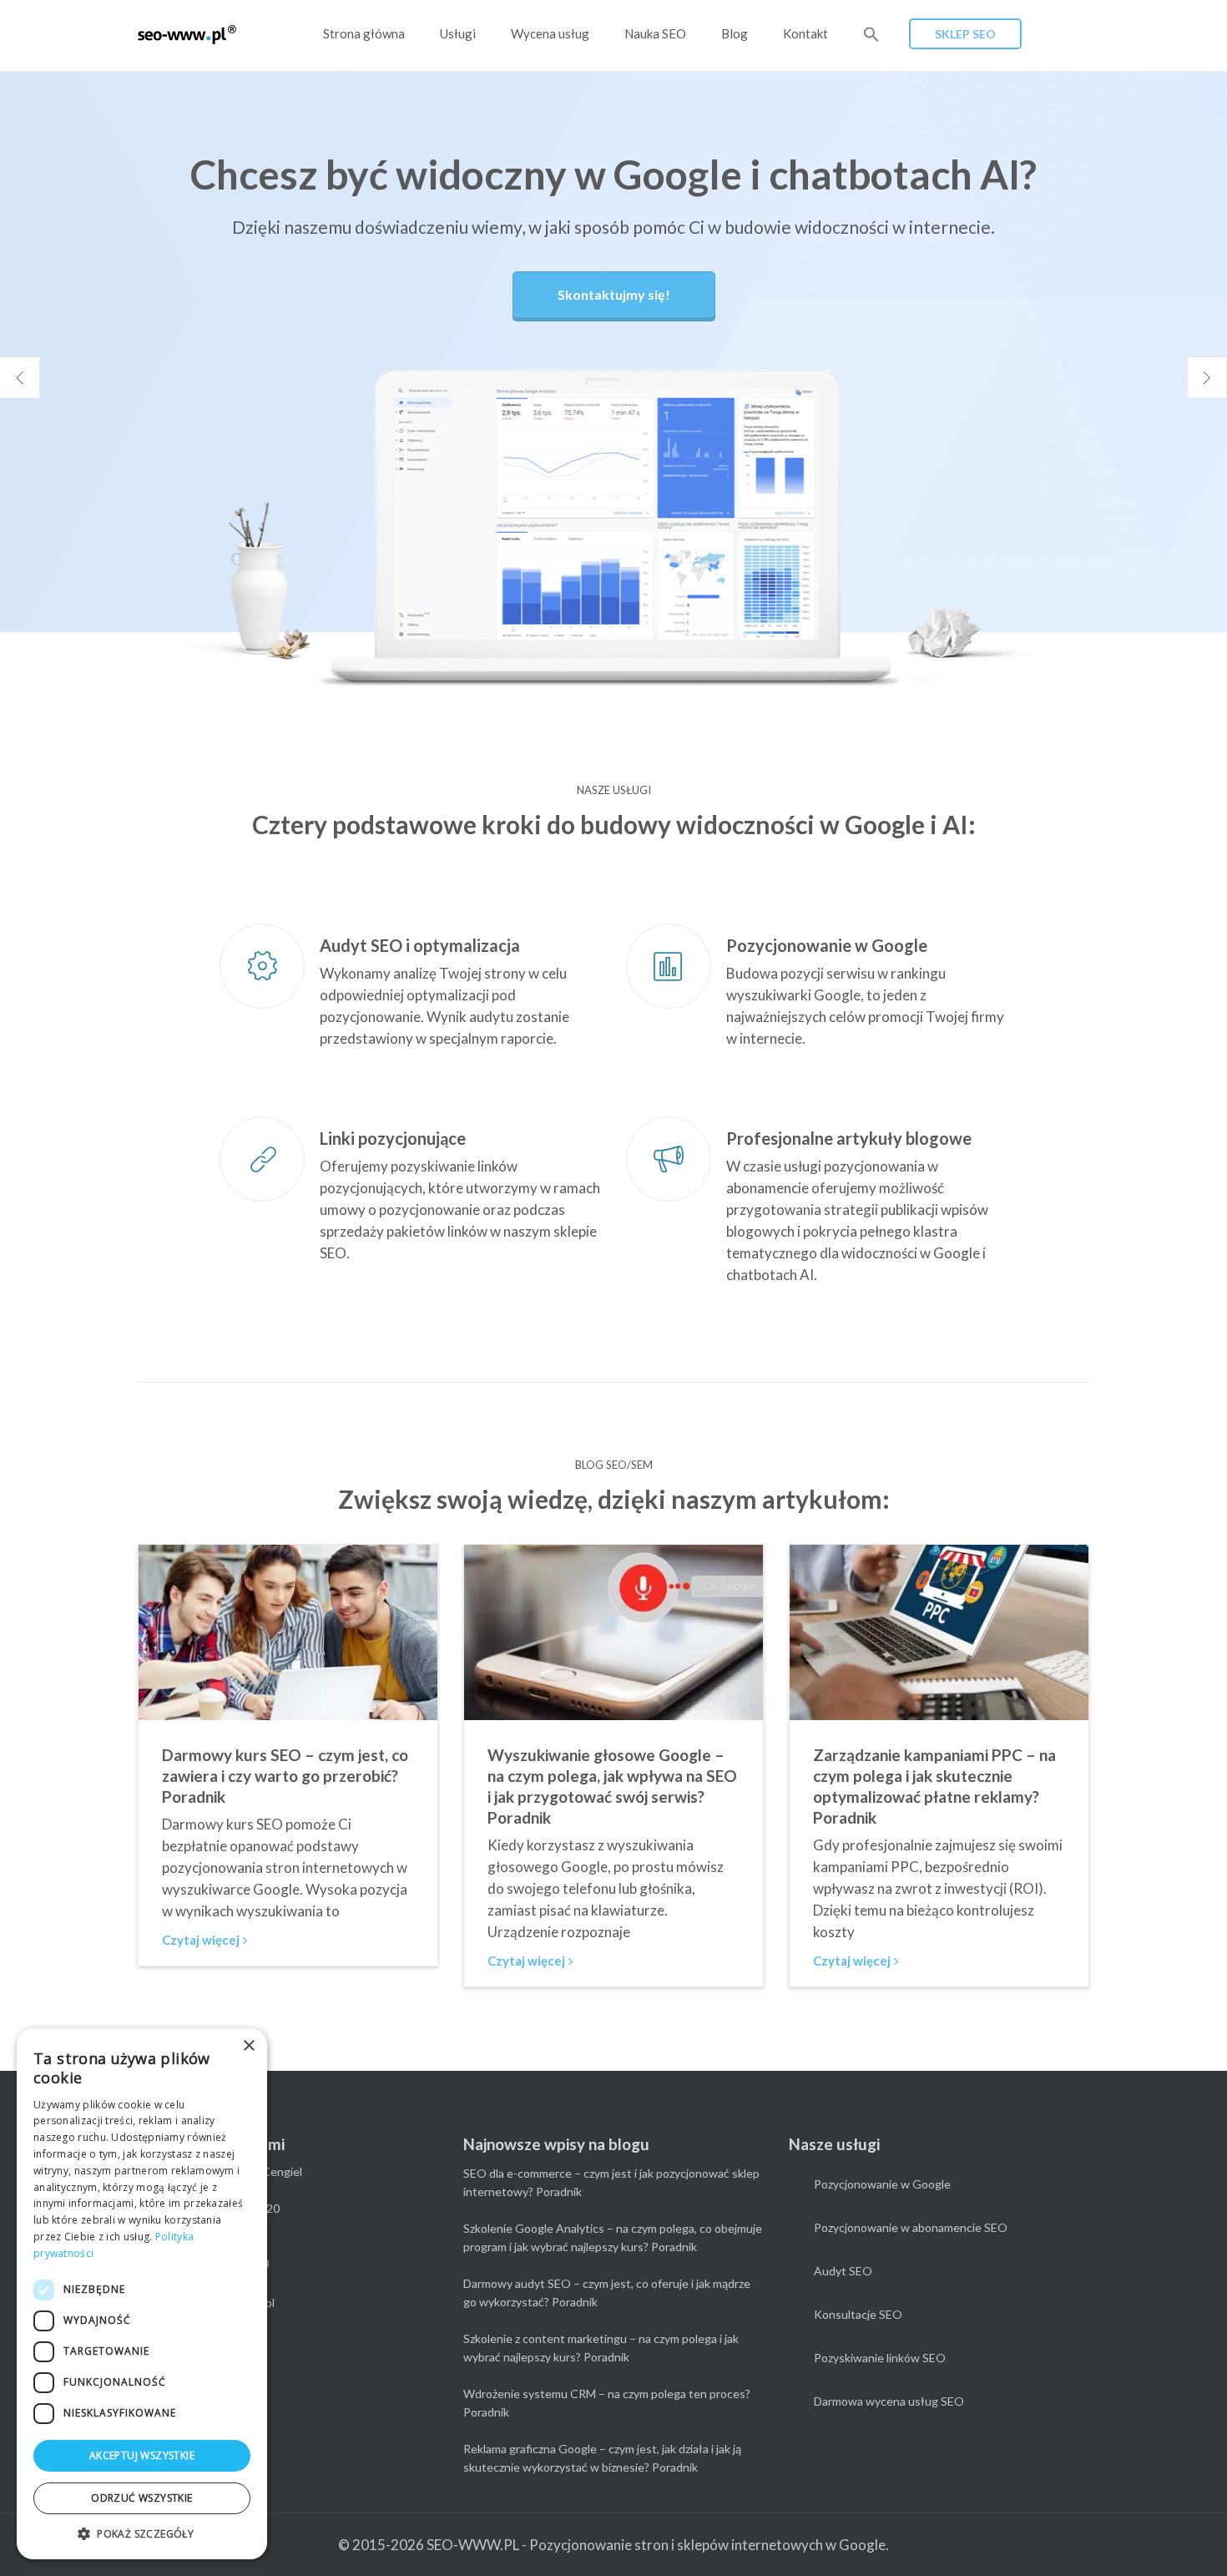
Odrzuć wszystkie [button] (141, 2498)
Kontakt (805, 33)
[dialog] (142, 2294)
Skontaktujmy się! (614, 294)
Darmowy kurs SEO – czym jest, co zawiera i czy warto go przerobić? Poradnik (285, 1776)
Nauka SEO (655, 33)
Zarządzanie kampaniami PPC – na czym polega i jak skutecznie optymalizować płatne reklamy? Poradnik (934, 1786)
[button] (871, 35)
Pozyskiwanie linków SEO (880, 2358)
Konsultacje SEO (858, 2314)
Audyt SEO (843, 2271)
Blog (735, 33)
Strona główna (364, 33)
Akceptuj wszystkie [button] (142, 2455)
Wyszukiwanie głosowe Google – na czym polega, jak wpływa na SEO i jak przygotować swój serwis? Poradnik (612, 1786)
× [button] (248, 2046)
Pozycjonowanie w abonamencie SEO (911, 2227)
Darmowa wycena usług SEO (889, 2401)
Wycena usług (550, 33)
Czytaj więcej (201, 1940)
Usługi (458, 33)
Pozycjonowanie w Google (882, 2184)
